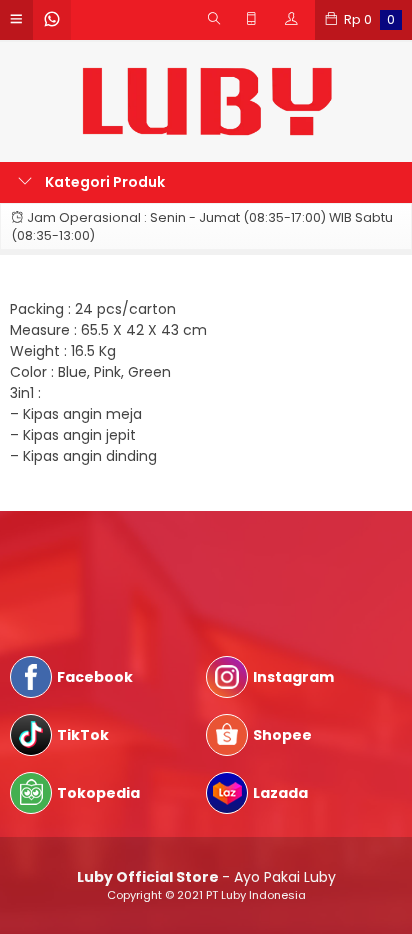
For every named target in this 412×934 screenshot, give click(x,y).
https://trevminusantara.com (114, 582)
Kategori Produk (103, 182)
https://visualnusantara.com (110, 561)
